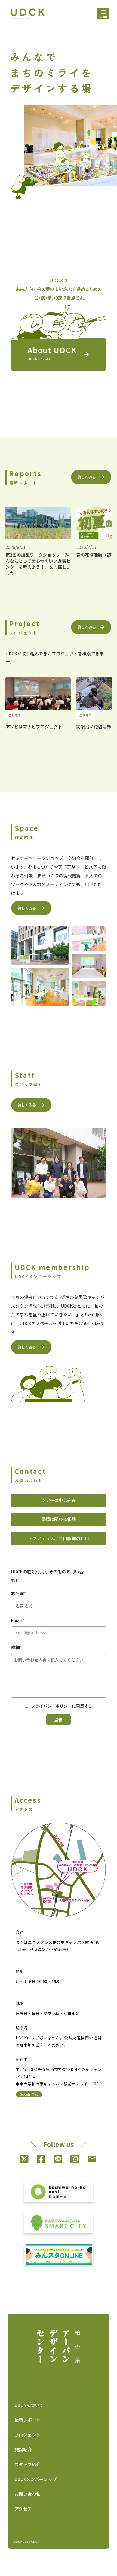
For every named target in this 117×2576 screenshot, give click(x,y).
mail (92, 2159)
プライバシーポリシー (51, 1706)
